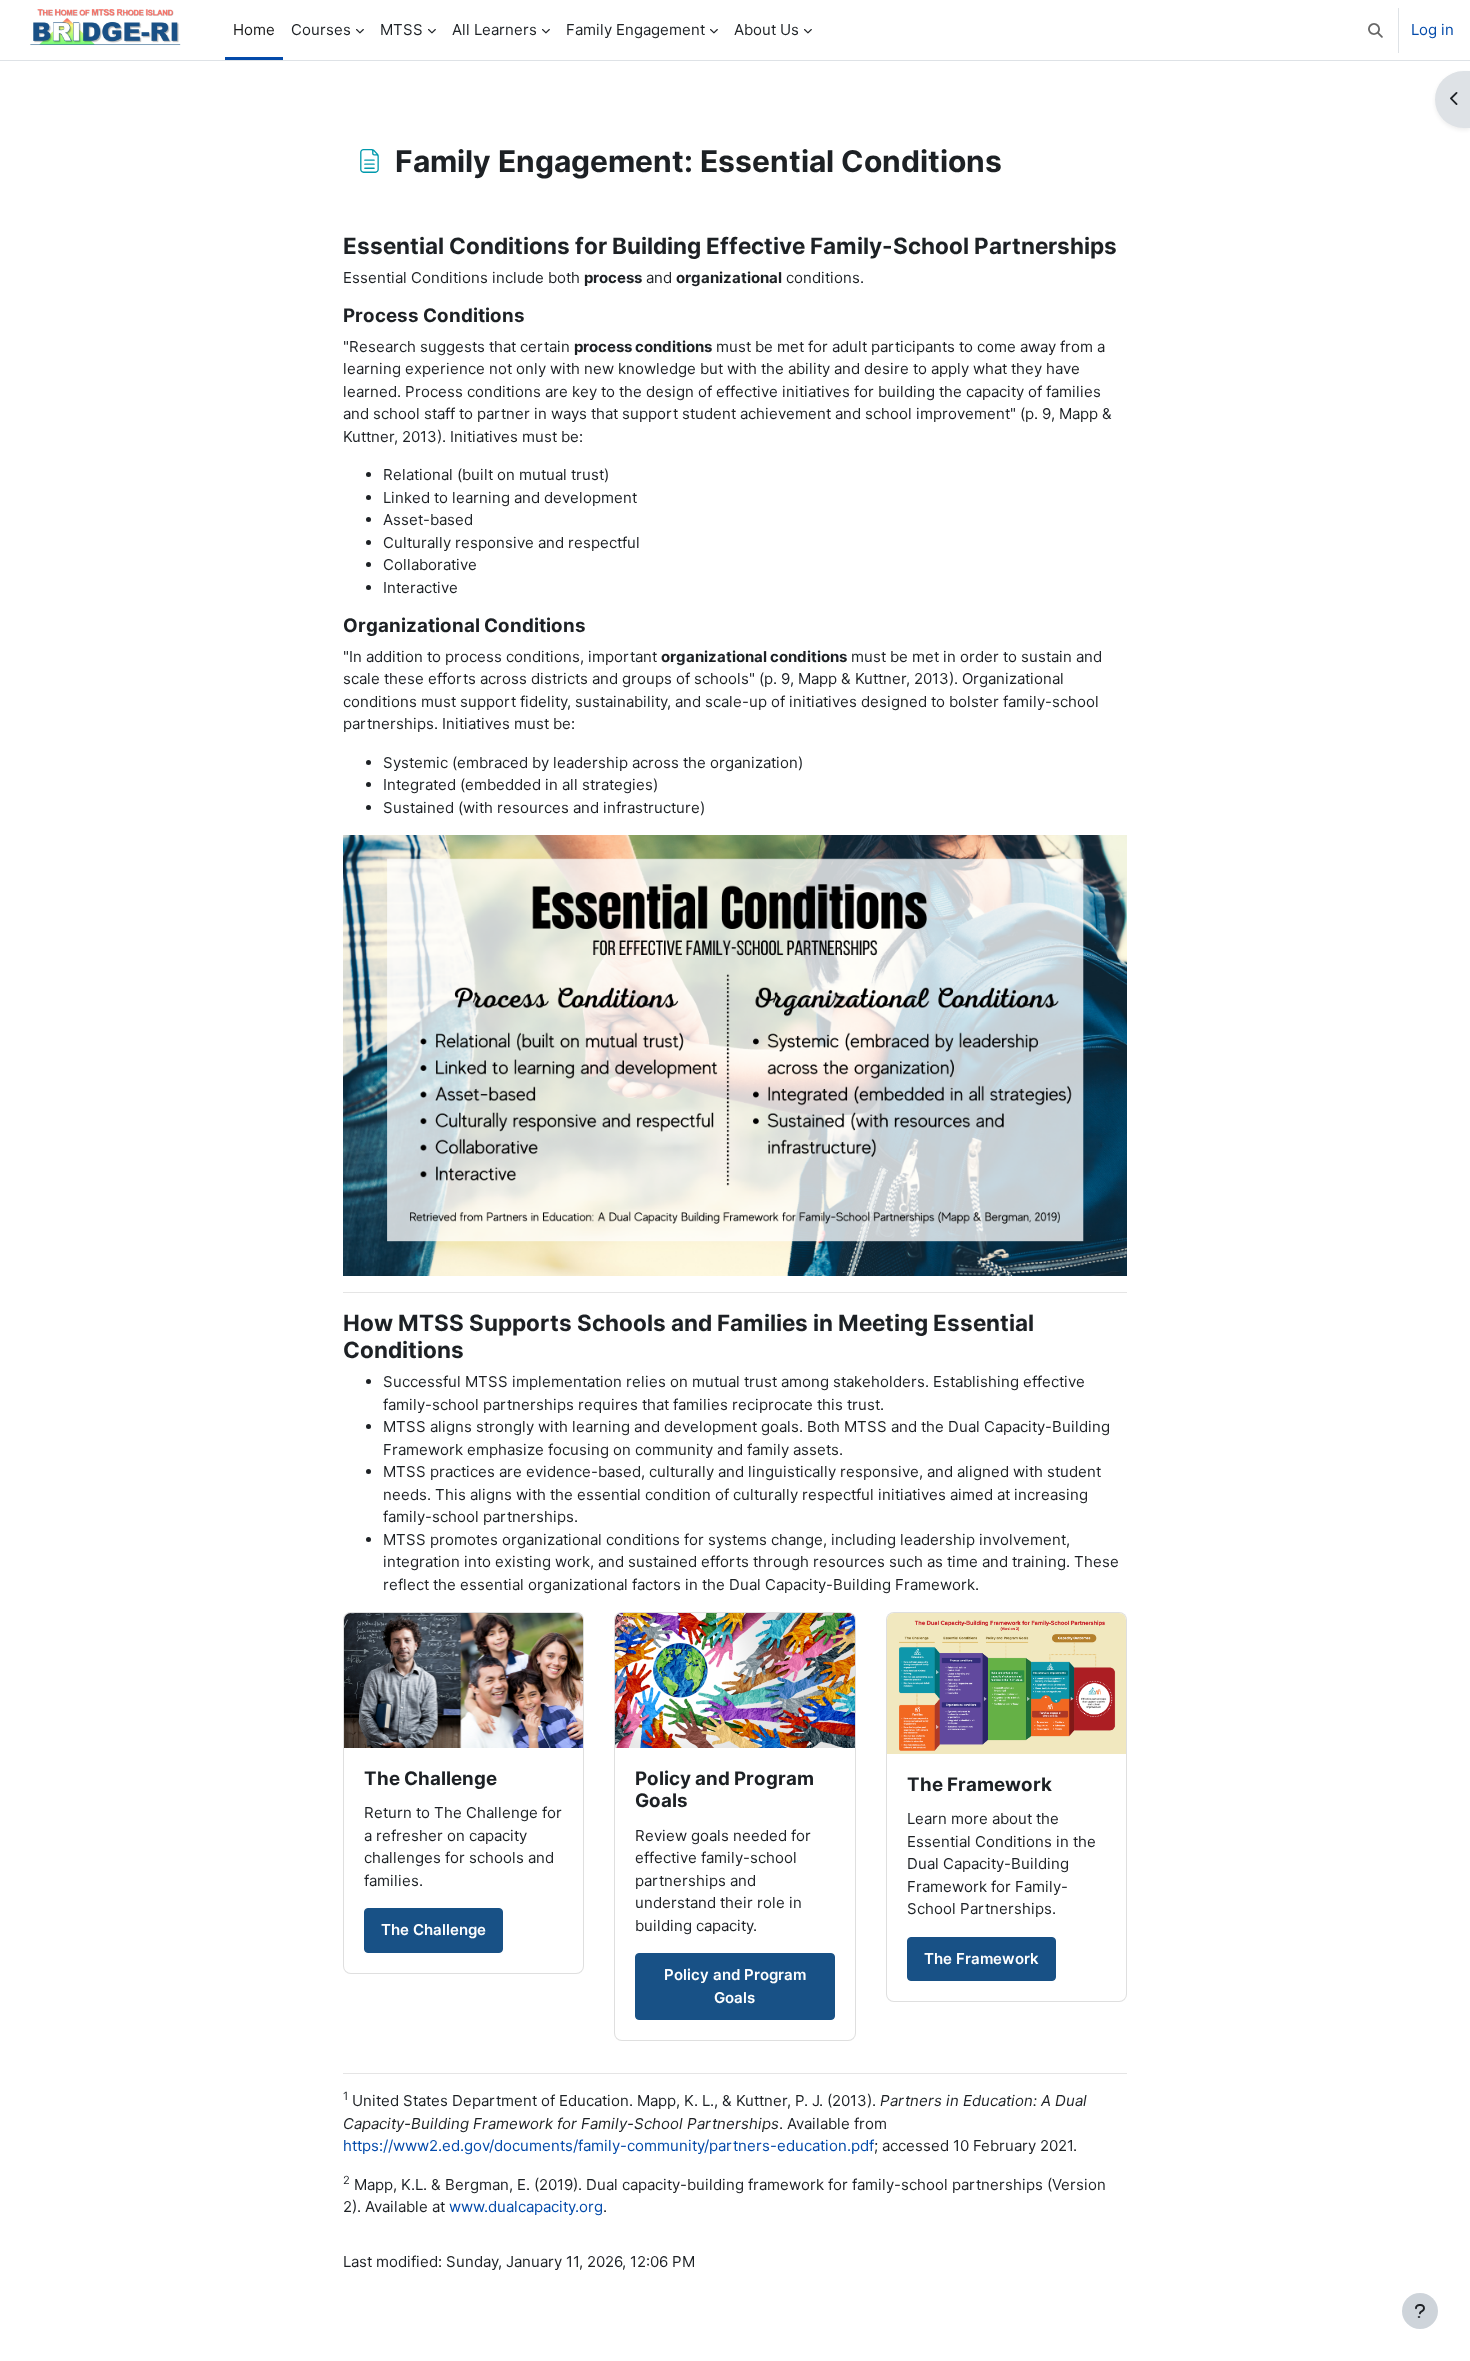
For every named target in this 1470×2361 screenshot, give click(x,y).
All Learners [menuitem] (494, 29)
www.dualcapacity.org (526, 2206)
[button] (1375, 30)
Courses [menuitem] (321, 29)
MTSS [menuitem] (401, 29)
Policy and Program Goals (735, 1986)
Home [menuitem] (254, 29)
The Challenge (433, 1929)
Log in (1432, 29)
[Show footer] (1420, 2311)
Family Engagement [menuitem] (635, 29)
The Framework (981, 1958)
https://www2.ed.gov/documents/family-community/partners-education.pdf (608, 2145)
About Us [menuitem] (766, 29)
